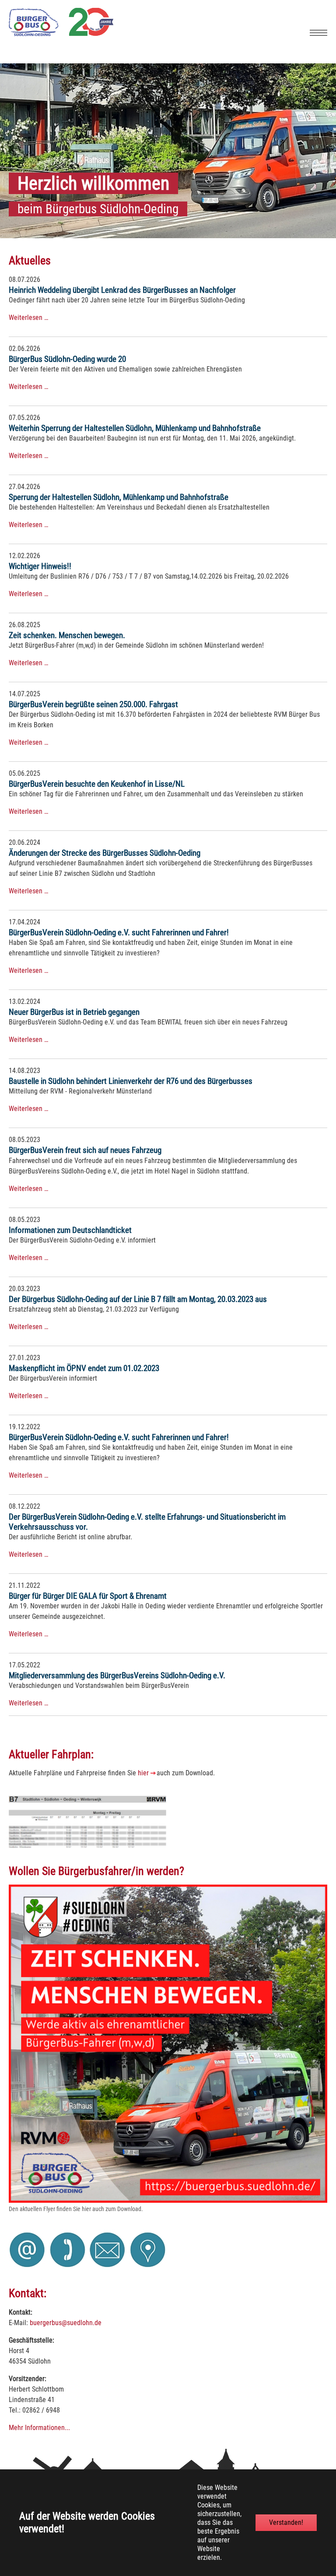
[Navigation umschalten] (318, 33)
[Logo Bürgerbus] (61, 34)
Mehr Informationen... (39, 2428)
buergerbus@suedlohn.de (66, 2323)
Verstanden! (286, 2522)
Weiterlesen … (28, 318)
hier (143, 1773)
